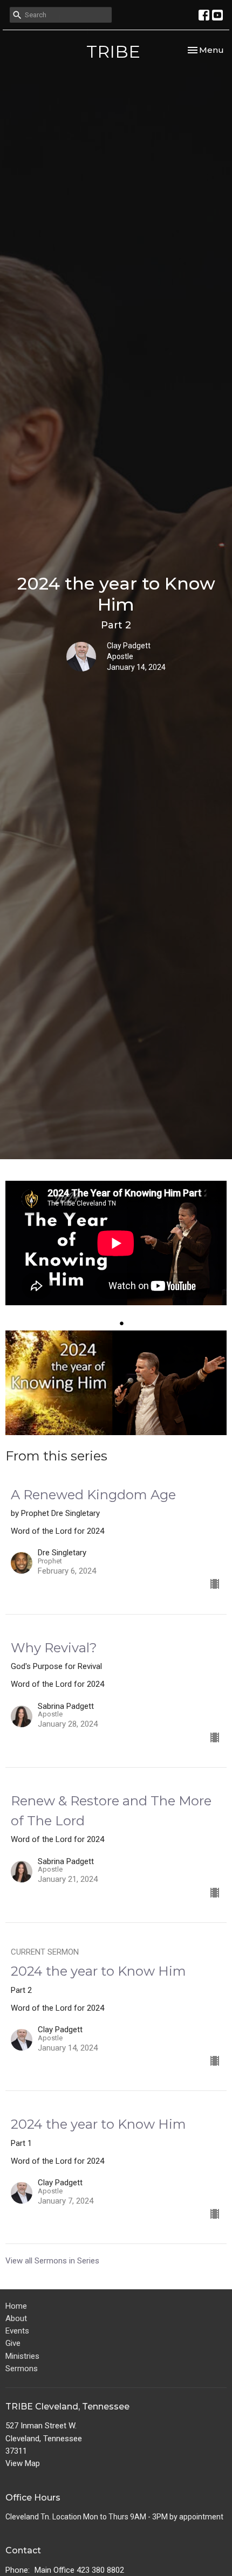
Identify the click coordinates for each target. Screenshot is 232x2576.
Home (16, 2306)
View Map (23, 2463)
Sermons (22, 2369)
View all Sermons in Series (52, 2261)
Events (17, 2331)
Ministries (22, 2356)
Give (13, 2343)
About (16, 2318)
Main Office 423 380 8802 (79, 2570)
